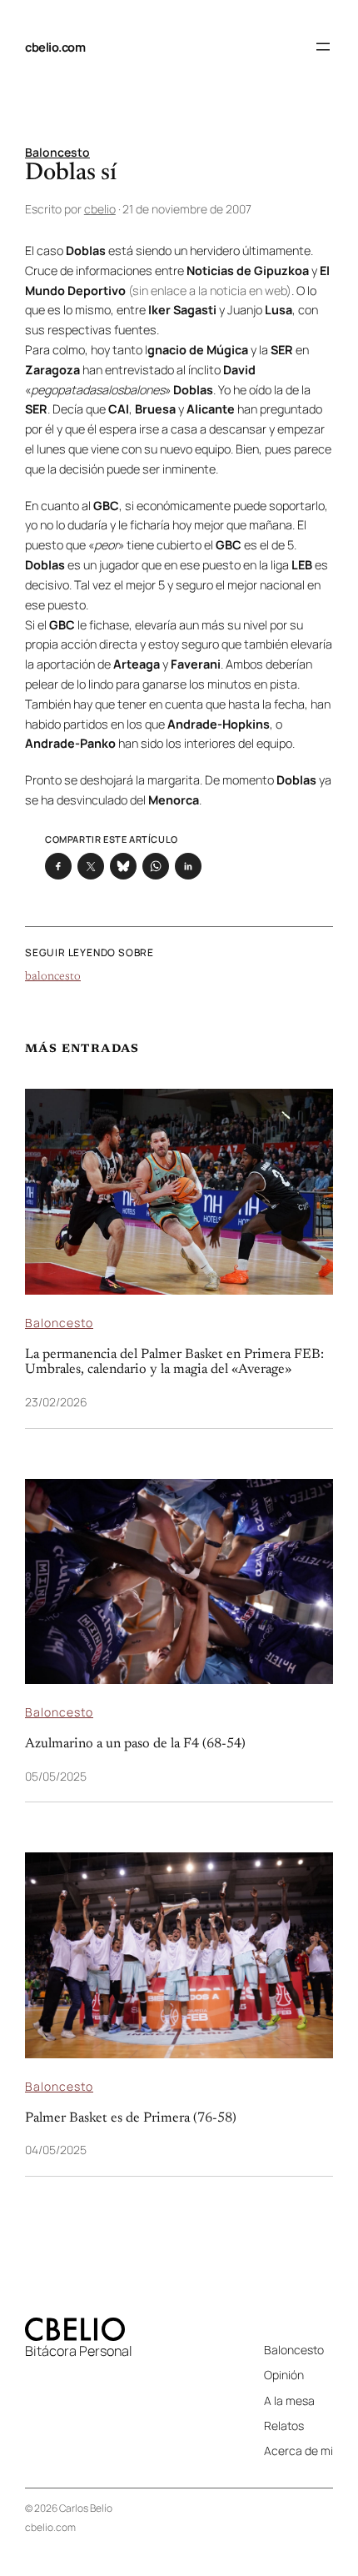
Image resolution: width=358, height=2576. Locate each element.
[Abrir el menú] (323, 47)
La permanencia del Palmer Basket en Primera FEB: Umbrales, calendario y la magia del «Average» (174, 1363)
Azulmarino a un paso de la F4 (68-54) (135, 1744)
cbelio (100, 209)
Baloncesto (57, 152)
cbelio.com (55, 47)
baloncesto (53, 977)
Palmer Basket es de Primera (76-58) (131, 2118)
